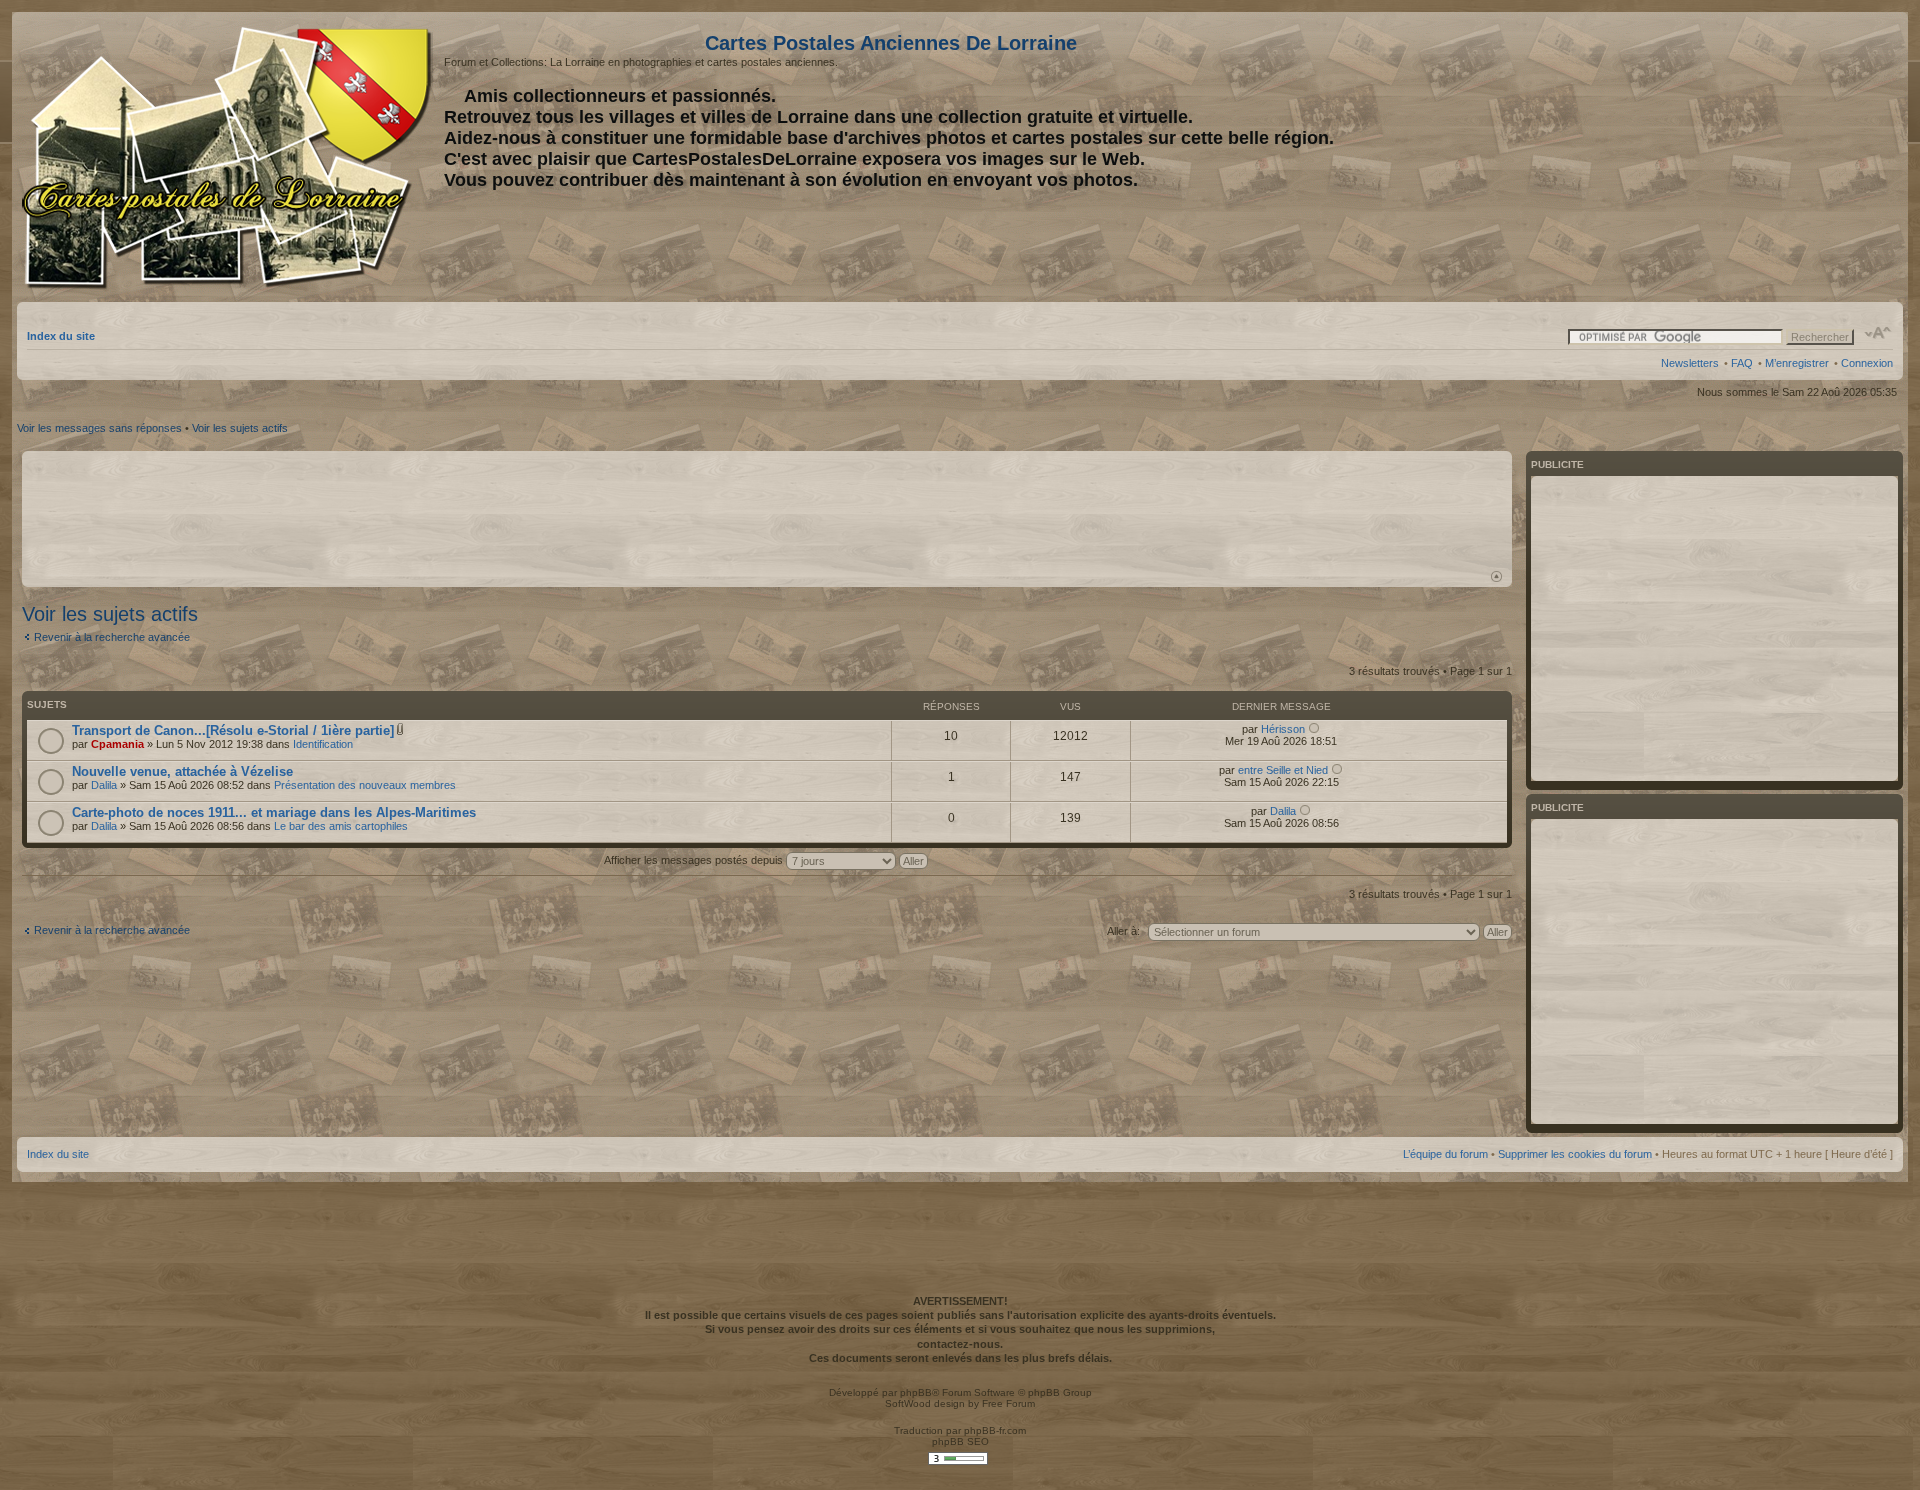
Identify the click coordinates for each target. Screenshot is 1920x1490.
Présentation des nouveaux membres (365, 785)
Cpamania (117, 744)
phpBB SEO (960, 1441)
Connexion (1867, 363)
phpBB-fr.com (995, 1430)
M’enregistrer (1797, 363)
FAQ (1742, 363)
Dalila (104, 785)
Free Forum (1008, 1403)
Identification (323, 744)
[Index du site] (230, 158)
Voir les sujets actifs (240, 428)
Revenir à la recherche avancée (112, 637)
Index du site (61, 336)
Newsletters (1690, 363)
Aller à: (1123, 931)
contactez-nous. (960, 1344)
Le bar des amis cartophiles (341, 826)
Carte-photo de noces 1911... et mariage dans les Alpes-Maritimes (274, 812)
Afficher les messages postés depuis (695, 860)
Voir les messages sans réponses (99, 428)
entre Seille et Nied (1283, 770)
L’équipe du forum (1445, 1154)
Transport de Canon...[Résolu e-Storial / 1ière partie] (233, 730)
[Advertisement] (1735, 157)
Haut (1496, 576)
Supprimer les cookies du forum (1575, 1154)
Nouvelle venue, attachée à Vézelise (182, 771)
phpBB (916, 1392)
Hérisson (1283, 729)
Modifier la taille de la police (1878, 333)
